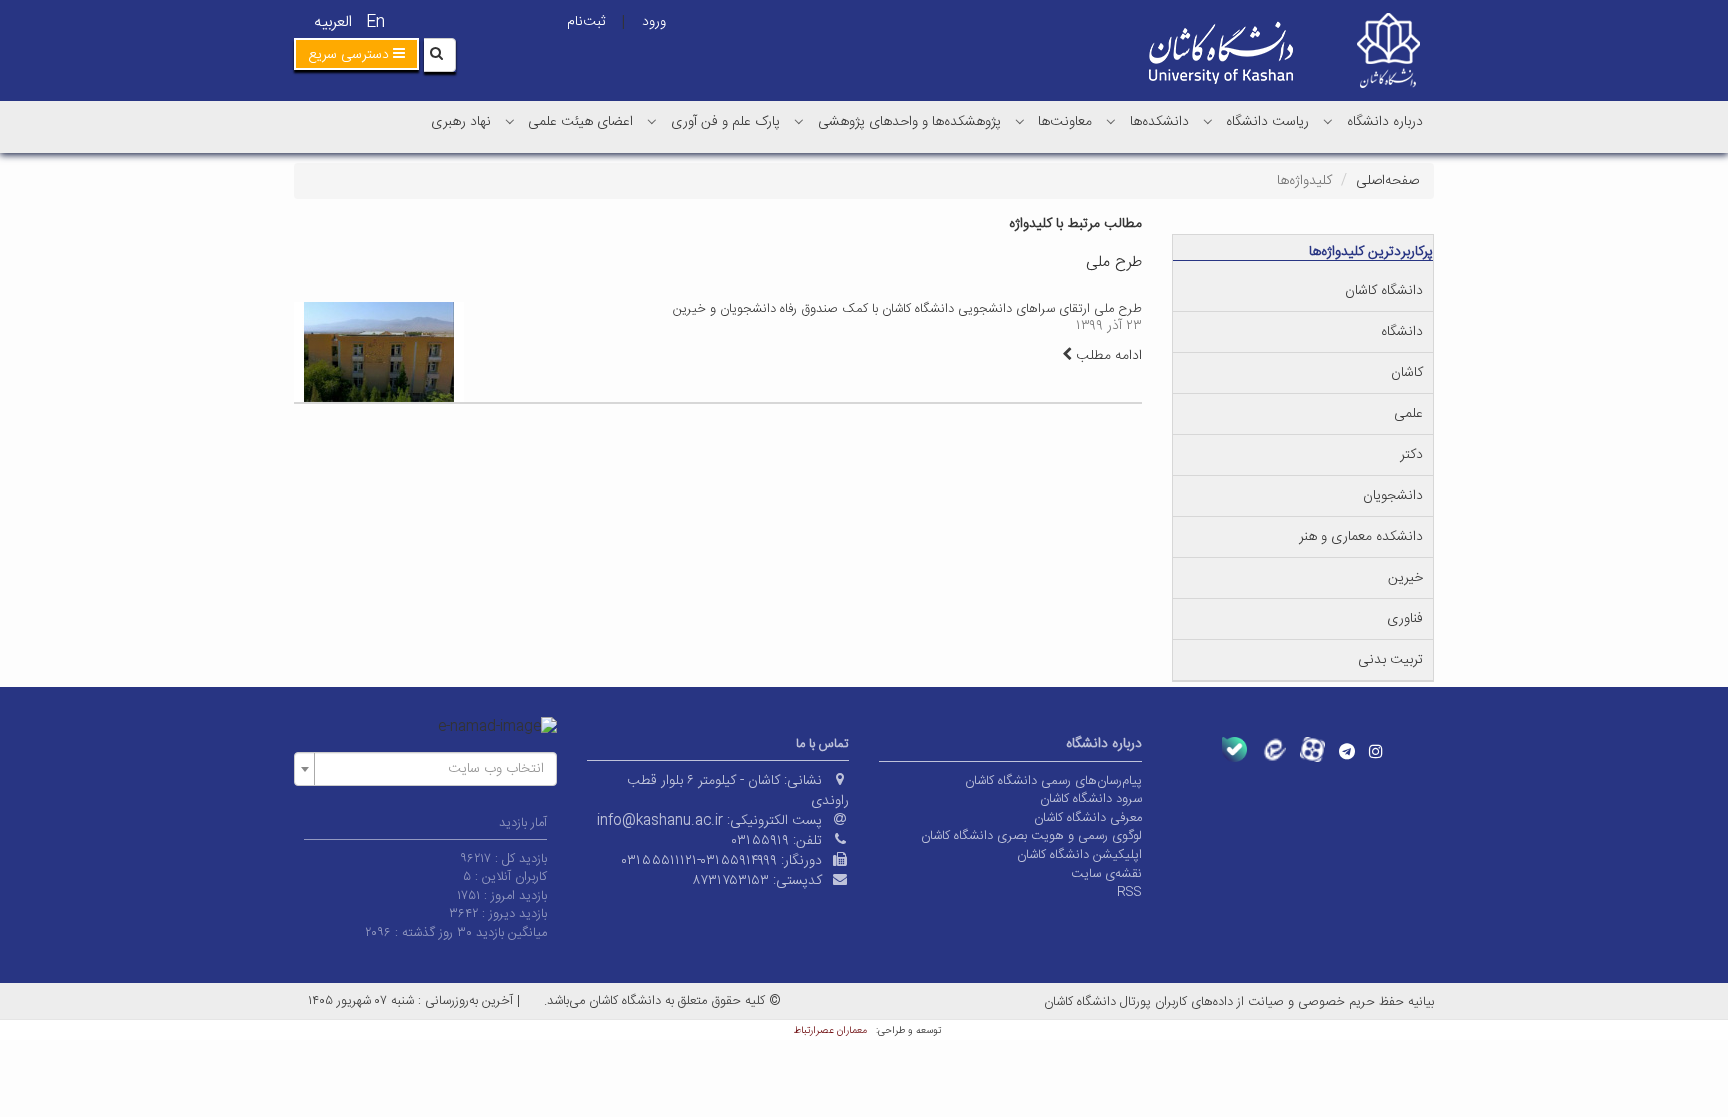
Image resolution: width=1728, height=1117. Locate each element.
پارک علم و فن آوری (725, 122)
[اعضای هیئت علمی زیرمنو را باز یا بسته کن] (510, 121)
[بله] (1234, 749)
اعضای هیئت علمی (580, 122)
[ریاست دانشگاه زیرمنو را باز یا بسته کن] (1208, 121)
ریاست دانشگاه (1267, 122)
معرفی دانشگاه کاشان (1088, 818)
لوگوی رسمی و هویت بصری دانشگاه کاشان (1031, 836)
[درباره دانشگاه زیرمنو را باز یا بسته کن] (1328, 121)
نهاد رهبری (461, 122)
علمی (1408, 414)
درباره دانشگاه (1385, 122)
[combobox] (425, 769)
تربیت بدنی (1390, 660)
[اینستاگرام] (1376, 751)
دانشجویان (1393, 496)
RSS (1129, 892)
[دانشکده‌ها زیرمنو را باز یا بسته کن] (1111, 121)
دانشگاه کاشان (1384, 291)
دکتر (1411, 455)
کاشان (1407, 373)
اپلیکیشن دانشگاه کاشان (1079, 855)
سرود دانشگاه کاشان (1091, 799)
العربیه (333, 22)
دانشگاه (1402, 332)
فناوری (1405, 619)
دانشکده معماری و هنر (1361, 537)
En (375, 22)
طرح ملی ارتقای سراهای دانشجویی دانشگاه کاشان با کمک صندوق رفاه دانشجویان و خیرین (907, 309)
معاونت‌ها (1065, 122)
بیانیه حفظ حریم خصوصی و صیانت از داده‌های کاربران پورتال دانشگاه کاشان (1239, 1002)
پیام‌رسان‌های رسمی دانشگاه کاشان (1053, 781)
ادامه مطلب (1107, 356)
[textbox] (431, 769)
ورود (654, 22)
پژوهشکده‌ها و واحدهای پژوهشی (909, 122)
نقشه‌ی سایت (1106, 874)
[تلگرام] (1347, 751)
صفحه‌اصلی (1387, 181)
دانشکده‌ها (1159, 122)
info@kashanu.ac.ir (660, 821)
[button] (356, 54)
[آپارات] (1312, 749)
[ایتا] (1273, 749)
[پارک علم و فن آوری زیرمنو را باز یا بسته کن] (652, 121)
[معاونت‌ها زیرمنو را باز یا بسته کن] (1020, 121)
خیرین (1405, 578)
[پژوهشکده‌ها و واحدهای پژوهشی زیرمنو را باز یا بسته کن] (799, 121)
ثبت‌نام (586, 22)
